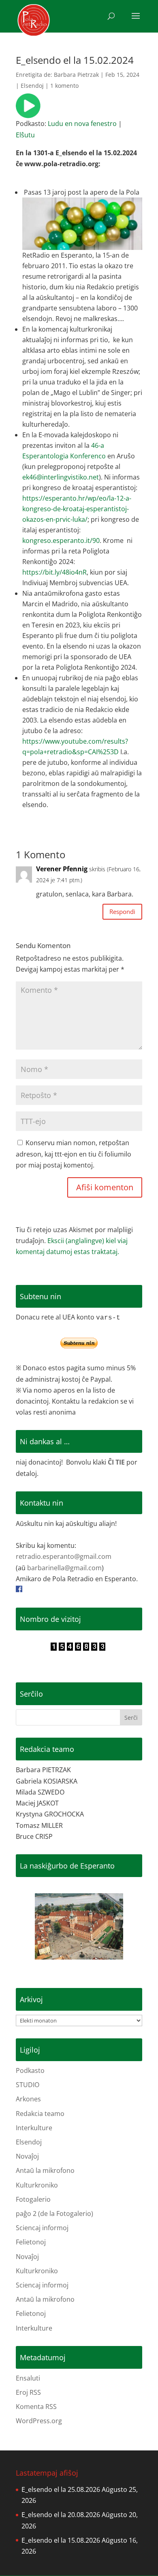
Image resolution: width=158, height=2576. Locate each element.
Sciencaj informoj (42, 2228)
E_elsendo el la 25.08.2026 (61, 2489)
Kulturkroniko (37, 2185)
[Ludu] (28, 113)
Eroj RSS (28, 2392)
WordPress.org (39, 2421)
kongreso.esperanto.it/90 (61, 540)
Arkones (28, 2099)
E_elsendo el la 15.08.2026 (61, 2540)
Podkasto (30, 2070)
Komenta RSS (36, 2407)
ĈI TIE (116, 1462)
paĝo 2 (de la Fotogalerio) (54, 2214)
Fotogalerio (33, 2199)
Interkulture (34, 2128)
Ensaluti (28, 2378)
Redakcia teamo (40, 2114)
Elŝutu (25, 135)
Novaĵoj (27, 2156)
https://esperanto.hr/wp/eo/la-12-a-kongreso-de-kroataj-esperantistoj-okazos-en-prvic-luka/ (77, 509)
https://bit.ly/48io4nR (54, 572)
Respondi (122, 911)
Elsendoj (32, 86)
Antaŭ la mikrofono (45, 2170)
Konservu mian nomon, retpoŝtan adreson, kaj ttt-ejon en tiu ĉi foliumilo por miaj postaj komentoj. (74, 1154)
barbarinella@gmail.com (64, 1568)
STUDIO (28, 2085)
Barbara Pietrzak (76, 75)
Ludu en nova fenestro (82, 124)
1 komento (64, 86)
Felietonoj (31, 2242)
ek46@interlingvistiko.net (61, 477)
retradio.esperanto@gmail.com (64, 1556)
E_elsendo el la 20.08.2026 (61, 2515)
